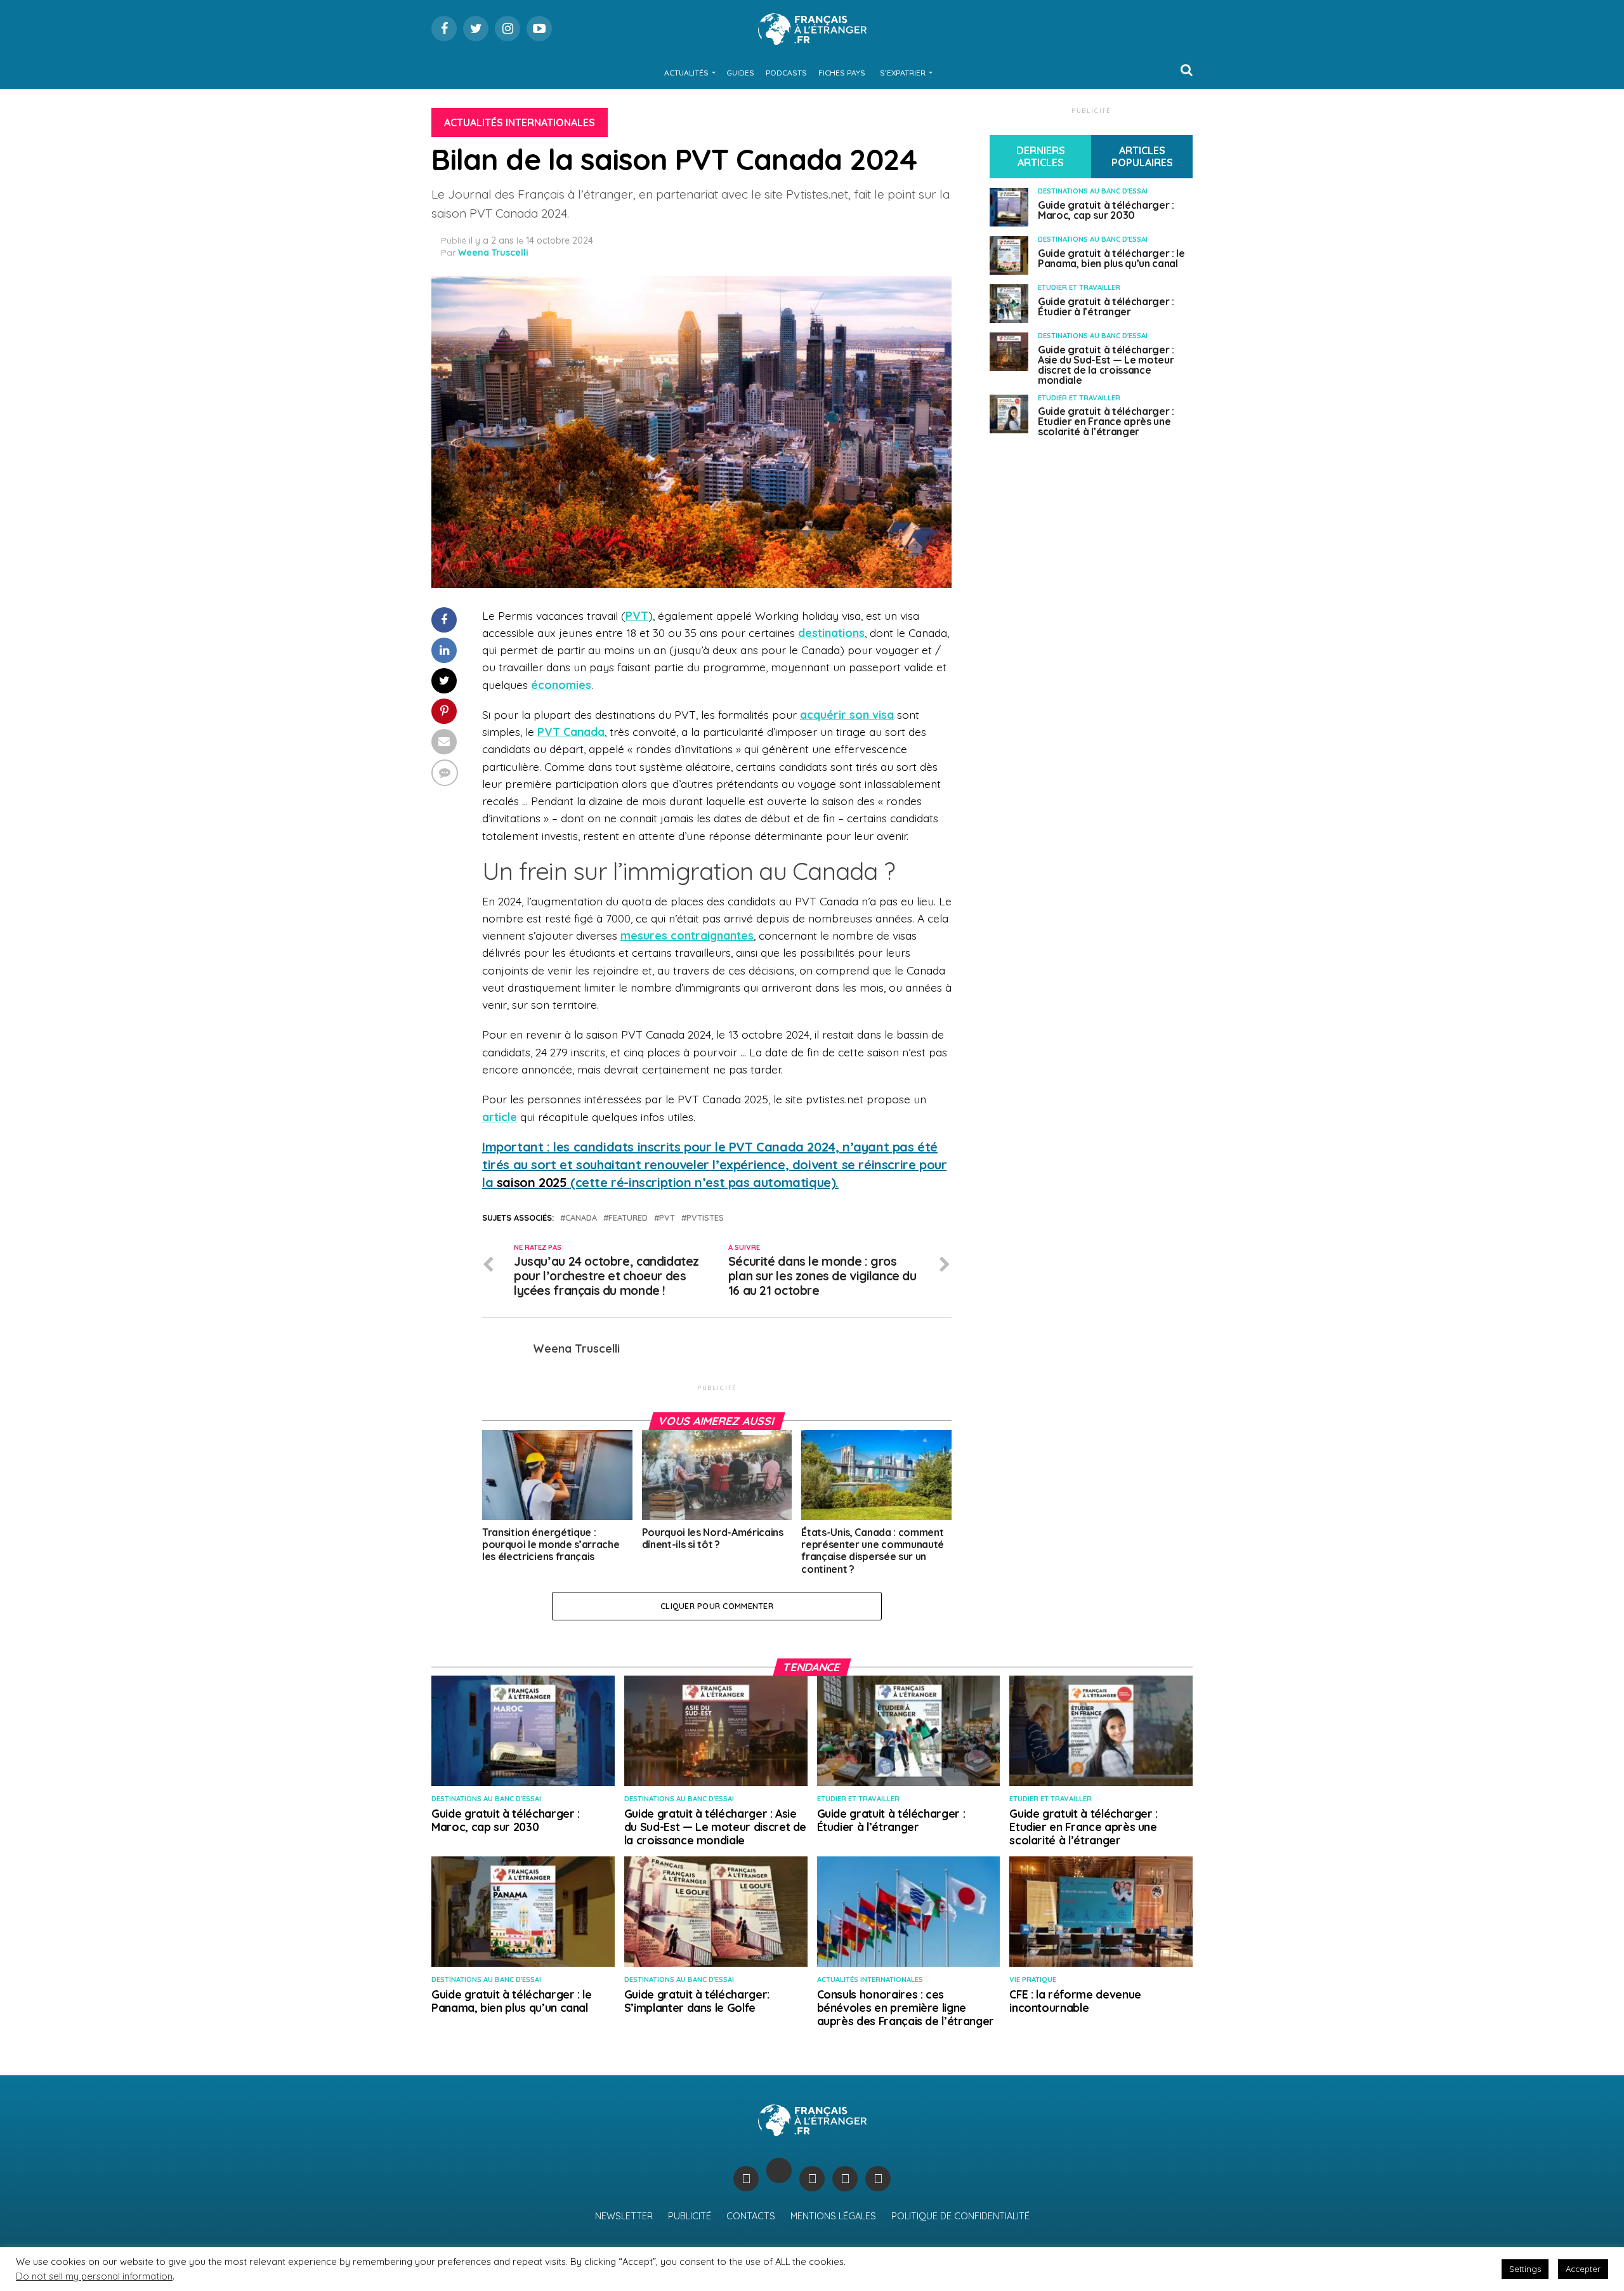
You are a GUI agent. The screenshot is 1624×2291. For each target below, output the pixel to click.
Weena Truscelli (493, 253)
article (500, 1117)
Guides (740, 73)
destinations (831, 633)
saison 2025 (532, 1182)
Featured (628, 1218)
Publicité (690, 2216)
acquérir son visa (847, 714)
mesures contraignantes (687, 935)
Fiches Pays (842, 73)
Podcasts (786, 73)
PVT (667, 1218)
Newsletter (624, 2216)
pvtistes (705, 1218)
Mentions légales (833, 2216)
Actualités (686, 73)
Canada (581, 1218)
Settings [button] (1525, 2269)
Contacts (751, 2216)
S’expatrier (903, 73)
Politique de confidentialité (960, 2216)
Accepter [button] (1583, 2269)
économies (561, 685)
